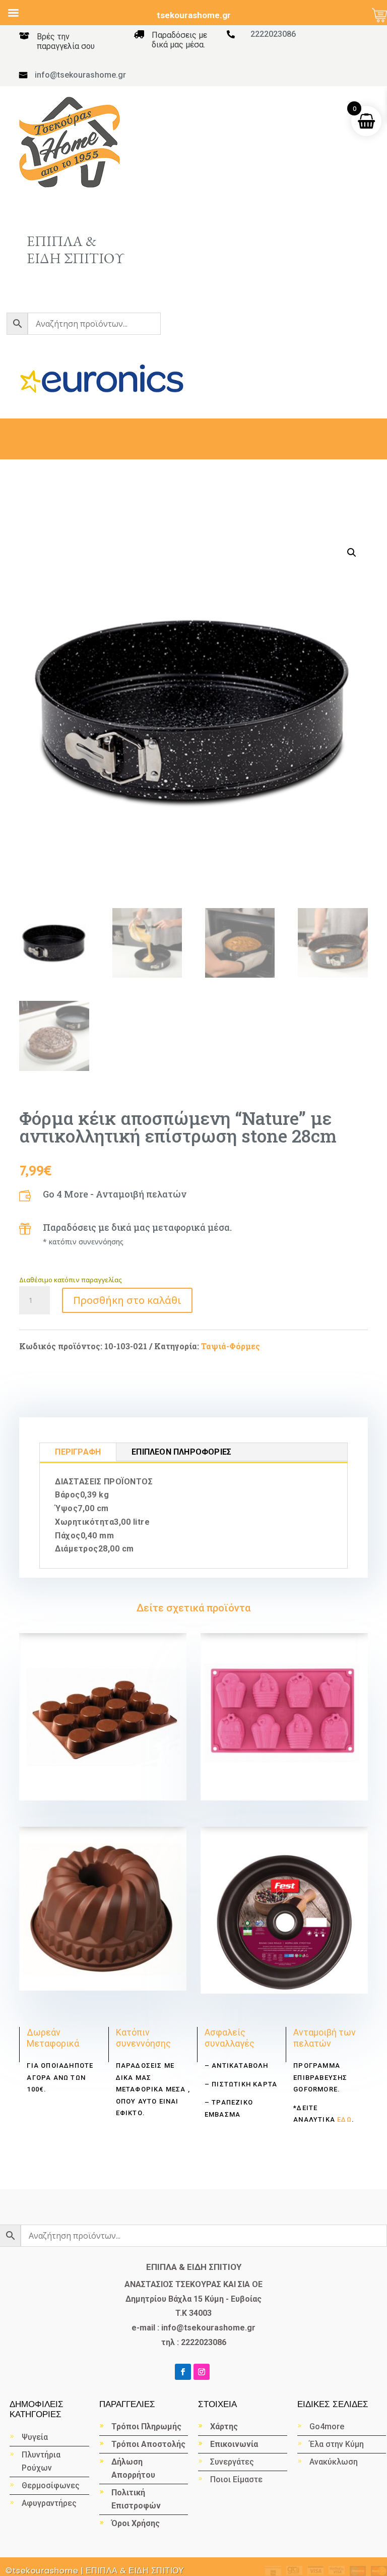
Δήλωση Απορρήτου (133, 2468)
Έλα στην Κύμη (337, 2444)
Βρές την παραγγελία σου (66, 41)
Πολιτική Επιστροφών (136, 2499)
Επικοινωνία (234, 2444)
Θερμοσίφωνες (51, 2485)
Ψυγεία (35, 2437)
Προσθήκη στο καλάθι (127, 1300)
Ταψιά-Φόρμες (231, 1346)
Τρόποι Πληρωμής (146, 2427)
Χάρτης (224, 2427)
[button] (352, 553)
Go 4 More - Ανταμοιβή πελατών (115, 1194)
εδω (343, 2119)
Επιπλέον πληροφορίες (181, 1452)
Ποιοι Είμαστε (236, 2479)
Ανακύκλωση (335, 2462)
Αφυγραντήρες (49, 2503)
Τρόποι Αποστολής (148, 2444)
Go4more (327, 2427)
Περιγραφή (78, 1452)
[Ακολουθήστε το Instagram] (202, 2372)
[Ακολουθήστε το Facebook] (183, 2372)
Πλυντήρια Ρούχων (41, 2461)
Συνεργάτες (232, 2462)
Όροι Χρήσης (136, 2523)
